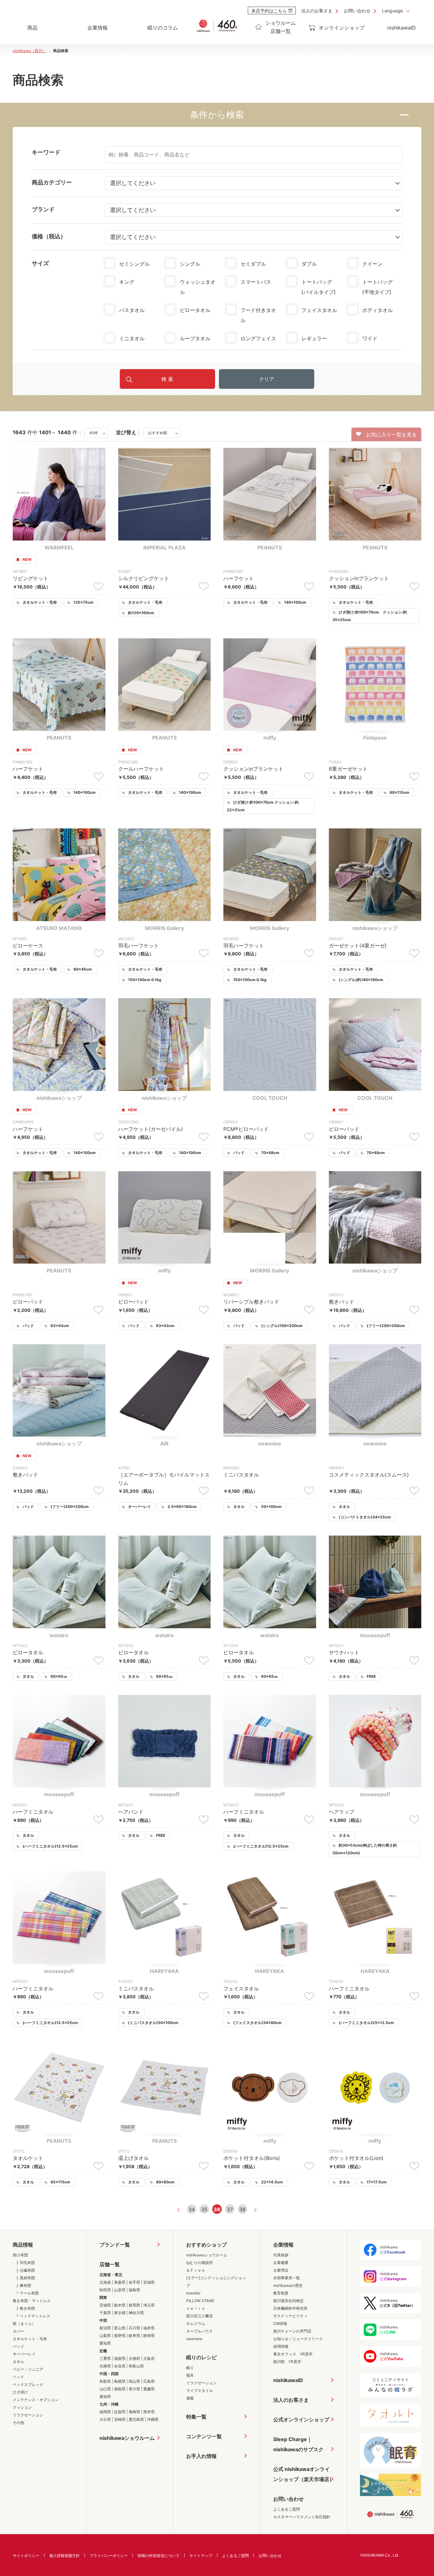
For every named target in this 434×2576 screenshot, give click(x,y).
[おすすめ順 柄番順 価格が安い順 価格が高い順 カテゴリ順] (162, 432)
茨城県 (105, 2305)
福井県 (149, 2328)
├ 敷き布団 (25, 2308)
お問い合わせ (357, 11)
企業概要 (281, 2263)
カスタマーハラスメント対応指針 (302, 2517)
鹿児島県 (136, 2419)
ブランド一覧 (115, 2245)
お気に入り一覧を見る (389, 435)
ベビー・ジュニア (28, 2369)
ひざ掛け (20, 2392)
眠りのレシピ (201, 2357)
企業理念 (281, 2270)
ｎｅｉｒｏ (196, 2308)
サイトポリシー (26, 2556)
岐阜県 (134, 2336)
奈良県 (120, 2366)
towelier (193, 2293)
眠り (190, 2368)
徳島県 (120, 2389)
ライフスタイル (200, 2390)
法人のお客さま (317, 11)
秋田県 (105, 2290)
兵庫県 (105, 2366)
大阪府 (149, 2358)
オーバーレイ (24, 2354)
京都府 (134, 2358)
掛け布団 (20, 2255)
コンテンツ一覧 (204, 2436)
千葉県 (105, 2313)
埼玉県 (149, 2305)
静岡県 (149, 2336)
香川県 (134, 2389)
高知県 (105, 2397)
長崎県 (134, 2412)
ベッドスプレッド (28, 2384)
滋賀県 (120, 2358)
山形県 (120, 2290)
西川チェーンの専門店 (292, 2331)
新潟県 (105, 2328)
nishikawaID (402, 28)
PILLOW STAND (200, 2301)
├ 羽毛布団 (25, 2263)
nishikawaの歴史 (288, 2285)
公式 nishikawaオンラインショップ (304, 2474)
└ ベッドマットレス (33, 2316)
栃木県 (120, 2305)
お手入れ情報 (201, 2456)
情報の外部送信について (159, 2556)
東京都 (120, 2313)
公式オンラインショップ (301, 2420)
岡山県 (134, 2381)
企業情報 (283, 2245)
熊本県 (149, 2412)
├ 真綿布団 (25, 2278)
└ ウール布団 (27, 2293)
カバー (18, 2331)
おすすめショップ (207, 2245)
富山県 (120, 2328)
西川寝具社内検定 (288, 2301)
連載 (190, 2398)
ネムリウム (196, 2324)
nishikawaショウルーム (127, 2438)
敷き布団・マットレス (32, 2301)
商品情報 (23, 2245)
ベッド (18, 2377)
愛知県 (105, 2343)
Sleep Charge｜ (298, 2444)
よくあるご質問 (287, 2509)
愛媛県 (149, 2389)
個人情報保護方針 (64, 2556)
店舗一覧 (110, 2264)
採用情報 (281, 2346)
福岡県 (105, 2412)
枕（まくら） (24, 2324)
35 (204, 2209)
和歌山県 (136, 2366)
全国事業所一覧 (287, 2278)
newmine (194, 2339)
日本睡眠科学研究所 (290, 2308)
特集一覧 (196, 2417)
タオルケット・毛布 (30, 2339)
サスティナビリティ (290, 2316)
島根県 (120, 2381)
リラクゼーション (28, 2415)
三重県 (105, 2358)
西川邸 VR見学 (287, 2362)
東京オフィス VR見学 (293, 2354)
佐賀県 (120, 2412)
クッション (22, 2407)
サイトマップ (201, 2556)
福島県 (134, 2290)
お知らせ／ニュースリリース (298, 2339)
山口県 (105, 2389)
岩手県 (134, 2282)
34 (192, 2209)
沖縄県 (153, 2419)
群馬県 (134, 2305)
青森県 (120, 2282)
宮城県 (149, 2282)
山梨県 (105, 2336)
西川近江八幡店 (200, 2316)
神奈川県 (136, 2313)
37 (230, 2209)
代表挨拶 (281, 2255)
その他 (18, 2423)
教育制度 (281, 2293)
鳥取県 (105, 2381)
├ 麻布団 (24, 2285)
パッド (18, 2346)
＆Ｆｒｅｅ (196, 2270)
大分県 (105, 2419)
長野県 (120, 2336)
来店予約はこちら (269, 11)
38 (242, 2209)
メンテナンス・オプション (36, 2400)
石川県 (134, 2328)
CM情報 (280, 2324)
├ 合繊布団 (25, 2270)
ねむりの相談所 (200, 2263)
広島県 (149, 2381)
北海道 (105, 2282)
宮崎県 (120, 2419)
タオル (18, 2362)
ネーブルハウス (200, 2331)
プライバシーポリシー (109, 2556)
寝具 (190, 2375)
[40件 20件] (96, 432)
